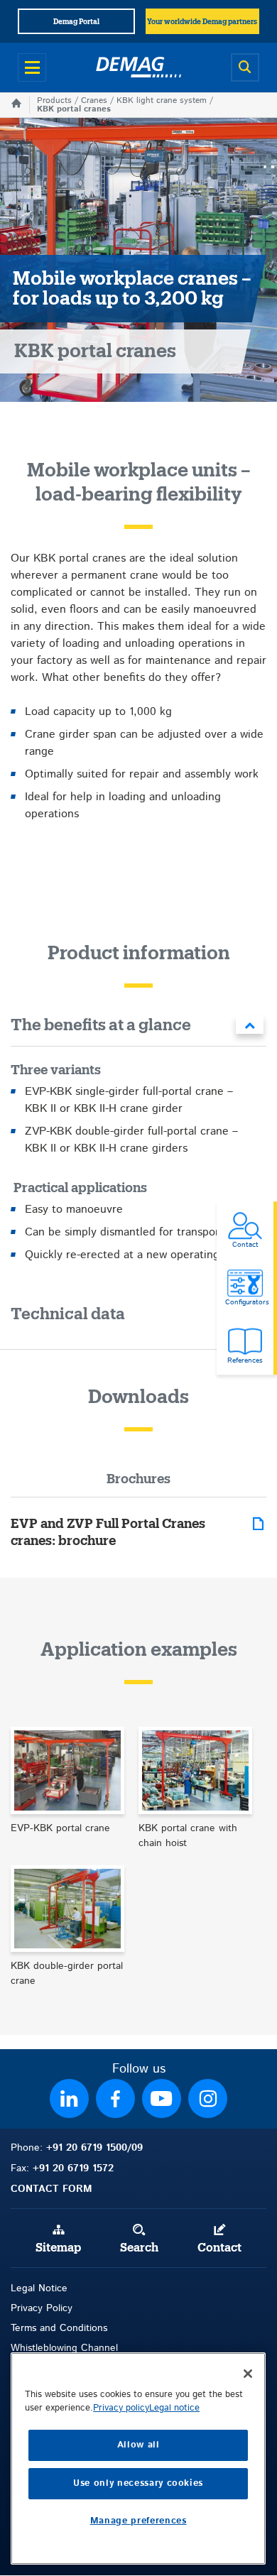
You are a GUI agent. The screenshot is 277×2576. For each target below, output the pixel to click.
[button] (138, 1028)
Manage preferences (138, 2521)
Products (54, 100)
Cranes (94, 100)
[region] (138, 2458)
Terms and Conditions (59, 2328)
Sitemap (58, 2248)
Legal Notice (39, 2288)
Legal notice (174, 2408)
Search (139, 2248)
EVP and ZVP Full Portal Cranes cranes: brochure (108, 1532)
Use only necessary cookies (138, 2483)
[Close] (248, 2374)
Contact (219, 2248)
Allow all (138, 2445)
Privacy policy (121, 2408)
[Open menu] (32, 67)
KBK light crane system (162, 100)
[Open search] (245, 67)
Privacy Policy (42, 2308)
